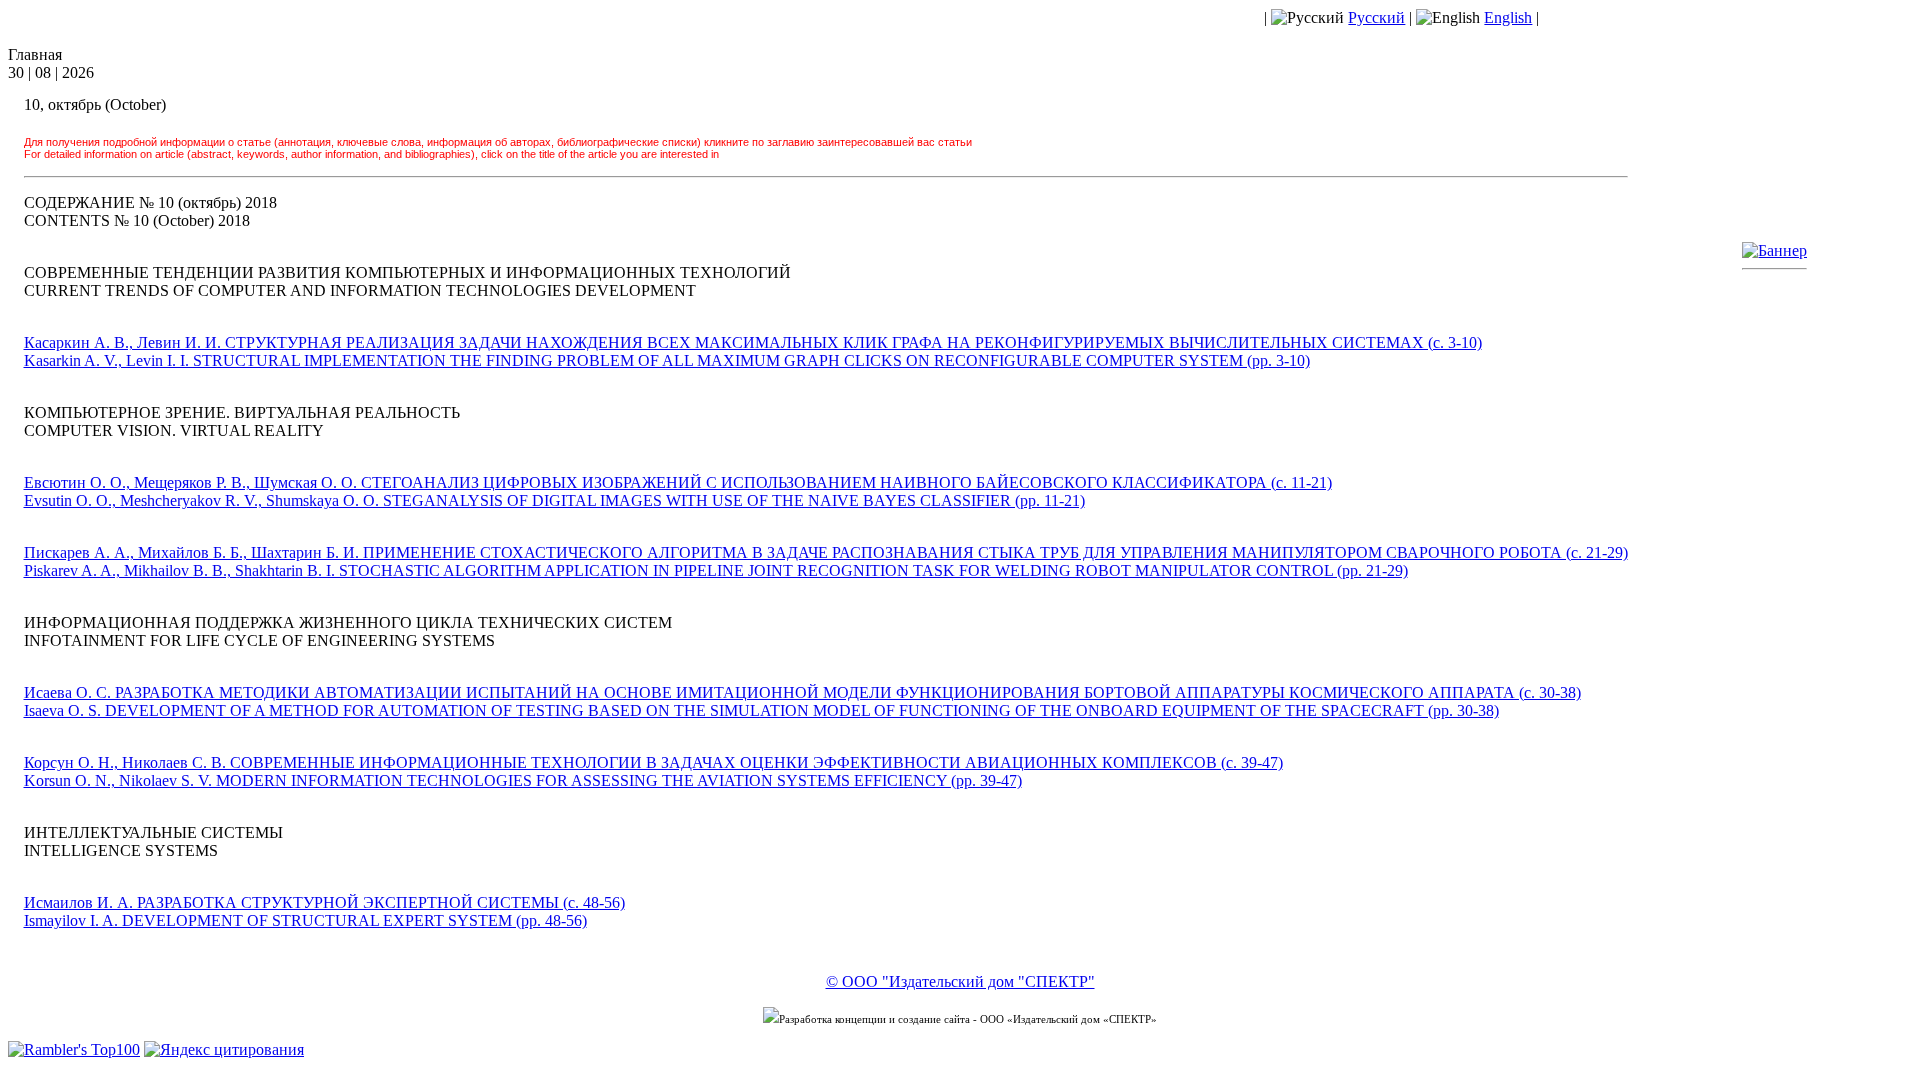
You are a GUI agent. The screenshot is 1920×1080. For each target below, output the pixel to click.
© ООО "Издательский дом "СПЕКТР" (960, 981)
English (1508, 17)
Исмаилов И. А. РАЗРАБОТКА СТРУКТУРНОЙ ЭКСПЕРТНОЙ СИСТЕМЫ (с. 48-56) (324, 902)
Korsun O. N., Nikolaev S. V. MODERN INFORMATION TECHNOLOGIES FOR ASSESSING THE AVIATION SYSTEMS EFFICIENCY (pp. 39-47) (523, 780)
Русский (1376, 17)
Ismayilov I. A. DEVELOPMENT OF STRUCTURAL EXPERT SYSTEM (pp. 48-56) (305, 920)
